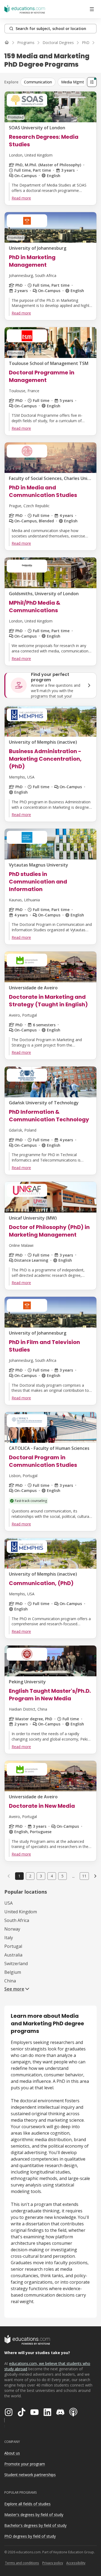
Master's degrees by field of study (34, 2515)
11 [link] (84, 1876)
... (73, 1876)
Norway (12, 1929)
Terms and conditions (22, 2563)
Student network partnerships (30, 2475)
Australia (13, 1955)
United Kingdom (21, 1912)
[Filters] (92, 82)
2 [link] (30, 1876)
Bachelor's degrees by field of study (35, 2525)
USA (8, 1903)
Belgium (13, 1972)
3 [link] (41, 1876)
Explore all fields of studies (27, 2504)
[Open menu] (92, 9)
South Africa (17, 1920)
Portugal (13, 1946)
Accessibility (76, 2563)
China (10, 1981)
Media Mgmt (73, 82)
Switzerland (16, 1964)
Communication (38, 82)
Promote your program (25, 2464)
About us (12, 2453)
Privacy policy (53, 2563)
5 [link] (62, 1876)
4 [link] (52, 1876)
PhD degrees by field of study (30, 2536)
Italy (9, 1938)
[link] (95, 1876)
